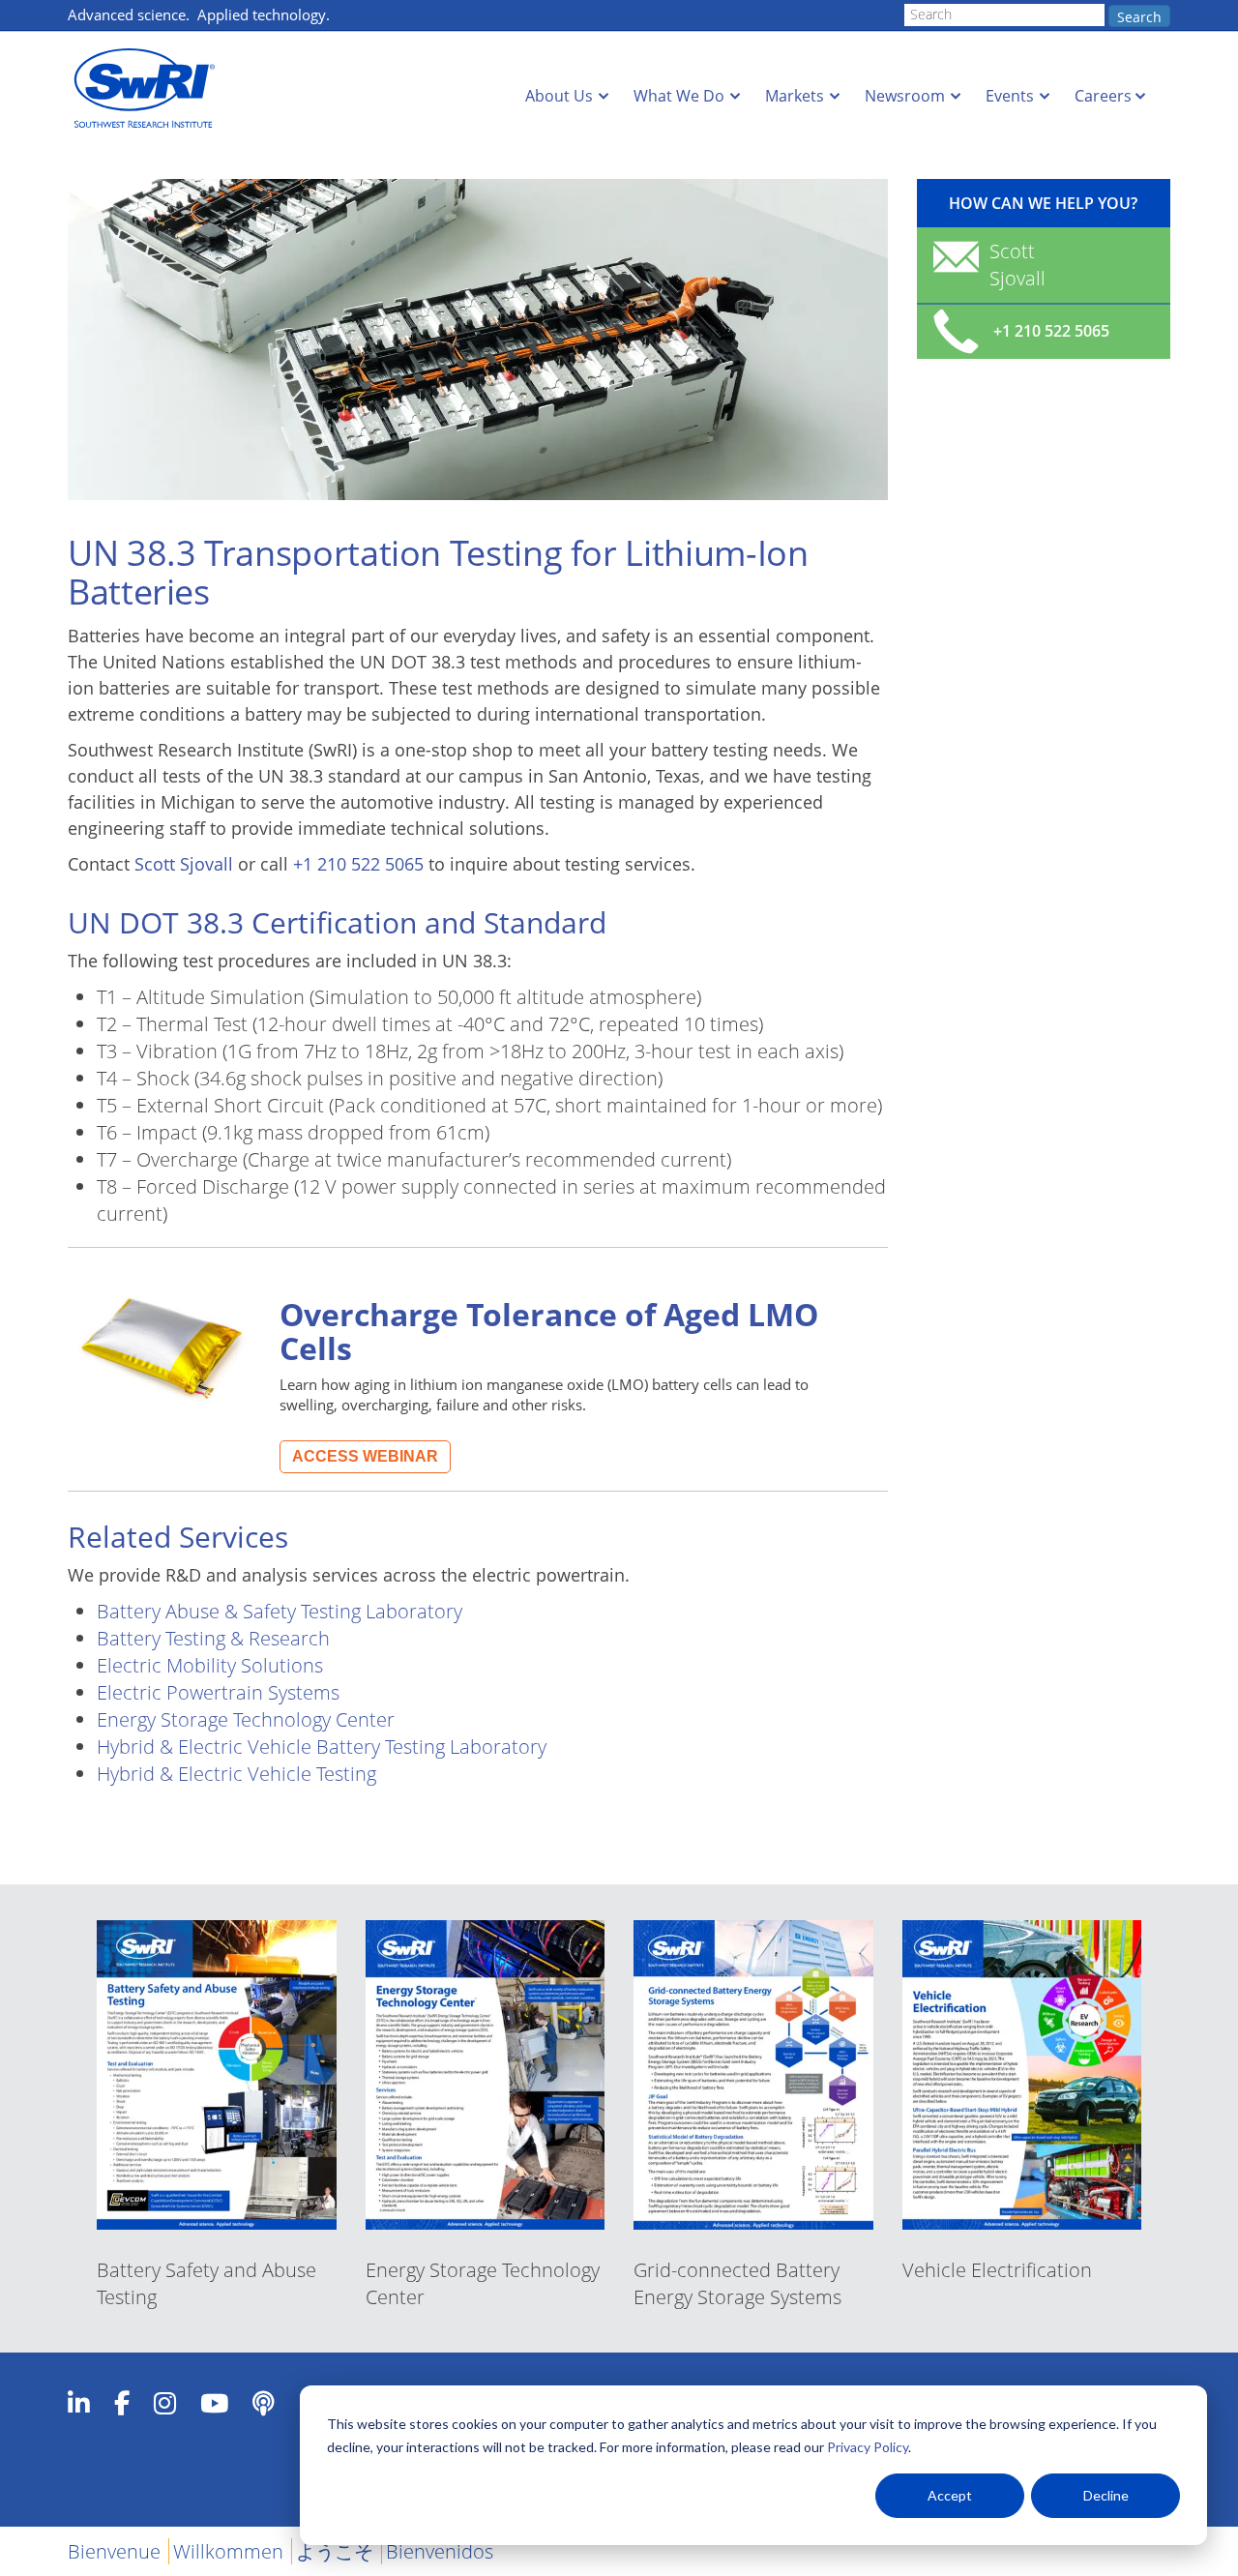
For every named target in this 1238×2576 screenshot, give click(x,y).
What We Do (679, 96)
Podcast (264, 2403)
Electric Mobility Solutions (210, 1665)
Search (1139, 17)
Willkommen (228, 2551)
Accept (950, 2495)
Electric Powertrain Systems (218, 1692)
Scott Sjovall (184, 864)
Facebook (122, 2403)
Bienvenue (114, 2551)
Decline (1106, 2495)
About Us (559, 96)
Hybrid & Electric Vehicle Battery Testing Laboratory (322, 1747)
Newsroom (905, 96)
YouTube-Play (214, 2403)
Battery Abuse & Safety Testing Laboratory (280, 1611)
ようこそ (335, 2551)
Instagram (165, 2403)
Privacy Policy (868, 2447)
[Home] (150, 89)
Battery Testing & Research (213, 1638)
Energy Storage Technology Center (246, 1719)
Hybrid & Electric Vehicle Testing (236, 1774)
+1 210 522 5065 (358, 864)
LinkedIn (79, 2403)
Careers (1103, 96)
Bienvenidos (440, 2551)
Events (1010, 96)
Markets (795, 96)
